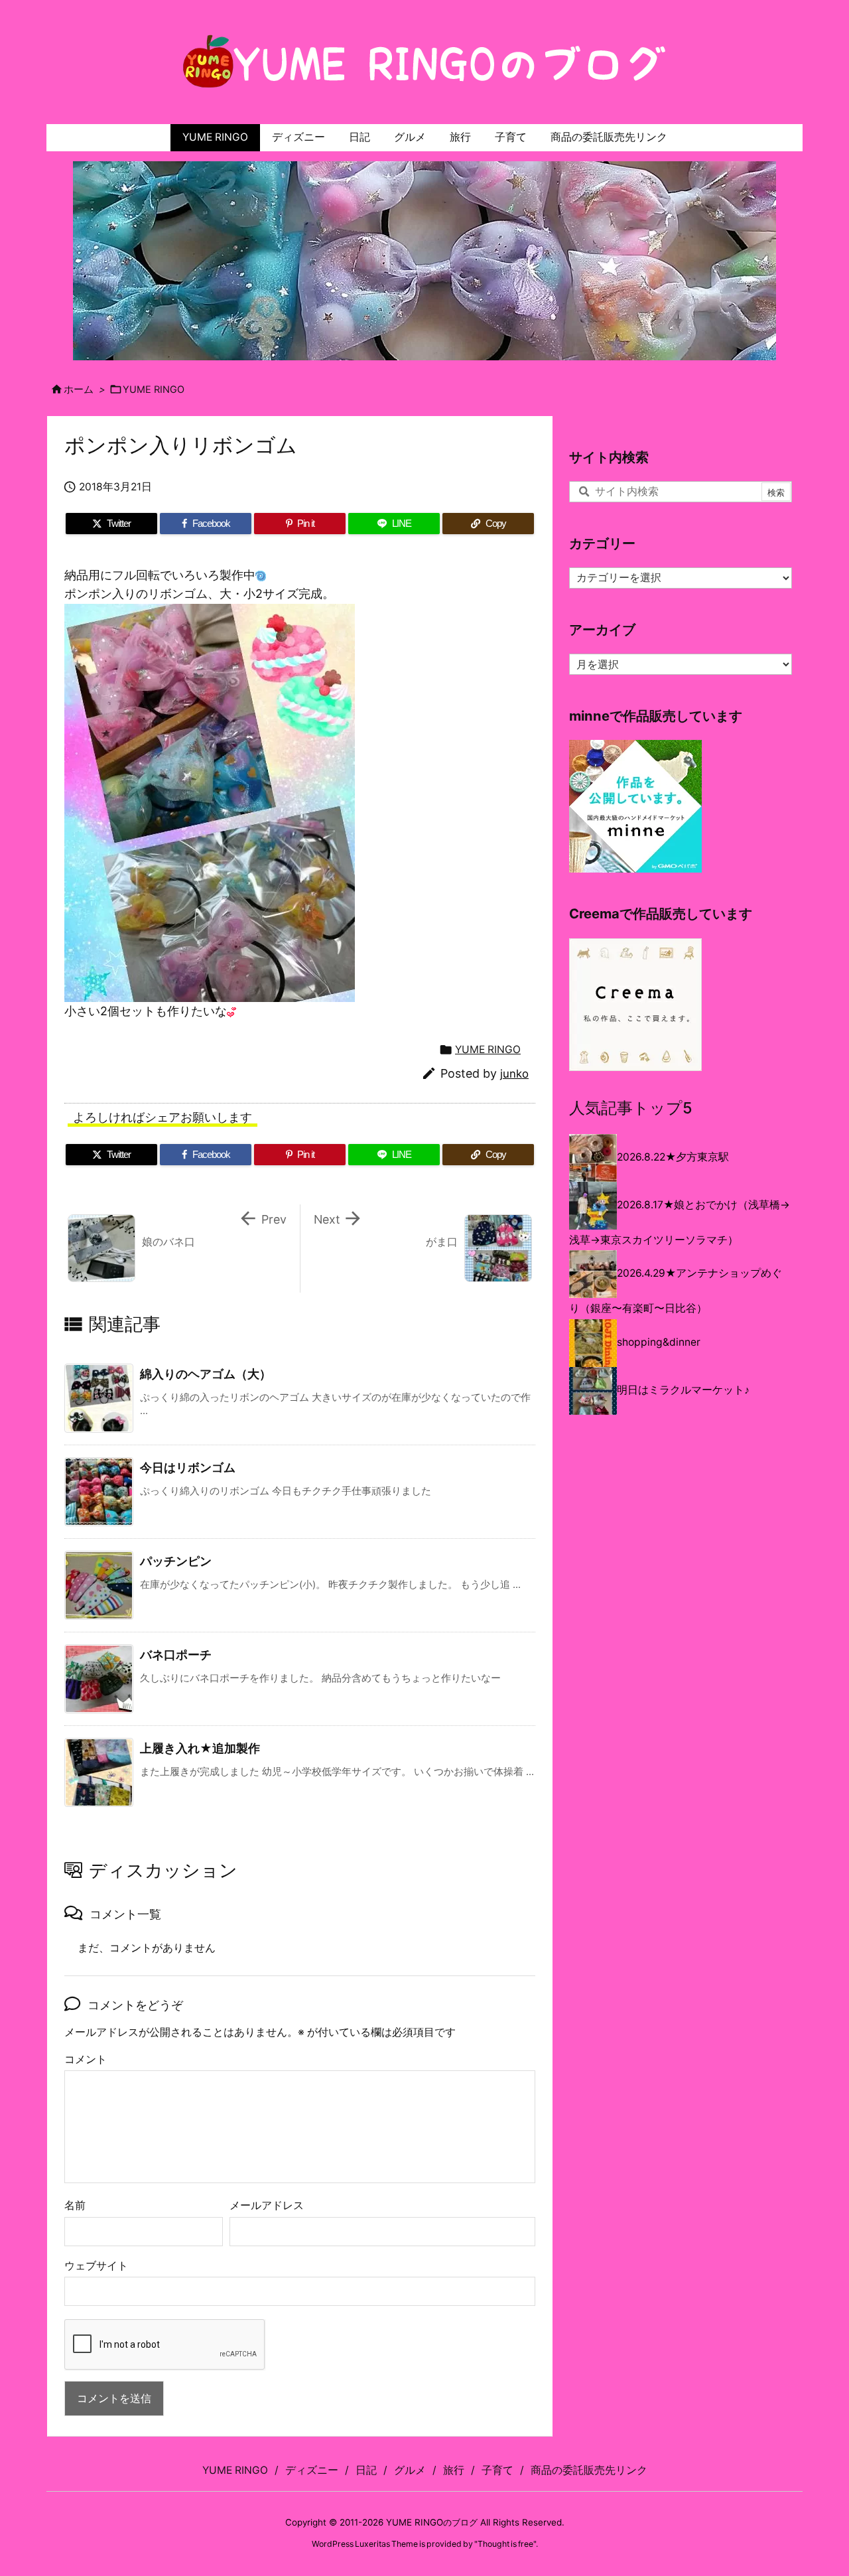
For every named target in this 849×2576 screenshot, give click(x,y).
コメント (86, 2059)
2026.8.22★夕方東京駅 (673, 1157)
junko (514, 1074)
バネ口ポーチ (176, 1655)
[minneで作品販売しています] (635, 806)
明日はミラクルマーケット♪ (683, 1390)
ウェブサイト (96, 2266)
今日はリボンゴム (188, 1467)
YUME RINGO (154, 390)
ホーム (79, 390)
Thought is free (505, 2544)
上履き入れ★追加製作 (200, 1748)
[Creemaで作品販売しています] (635, 1004)
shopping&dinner (659, 1342)
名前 (75, 2205)
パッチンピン (176, 1561)
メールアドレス (267, 2205)
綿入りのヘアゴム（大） (206, 1374)
